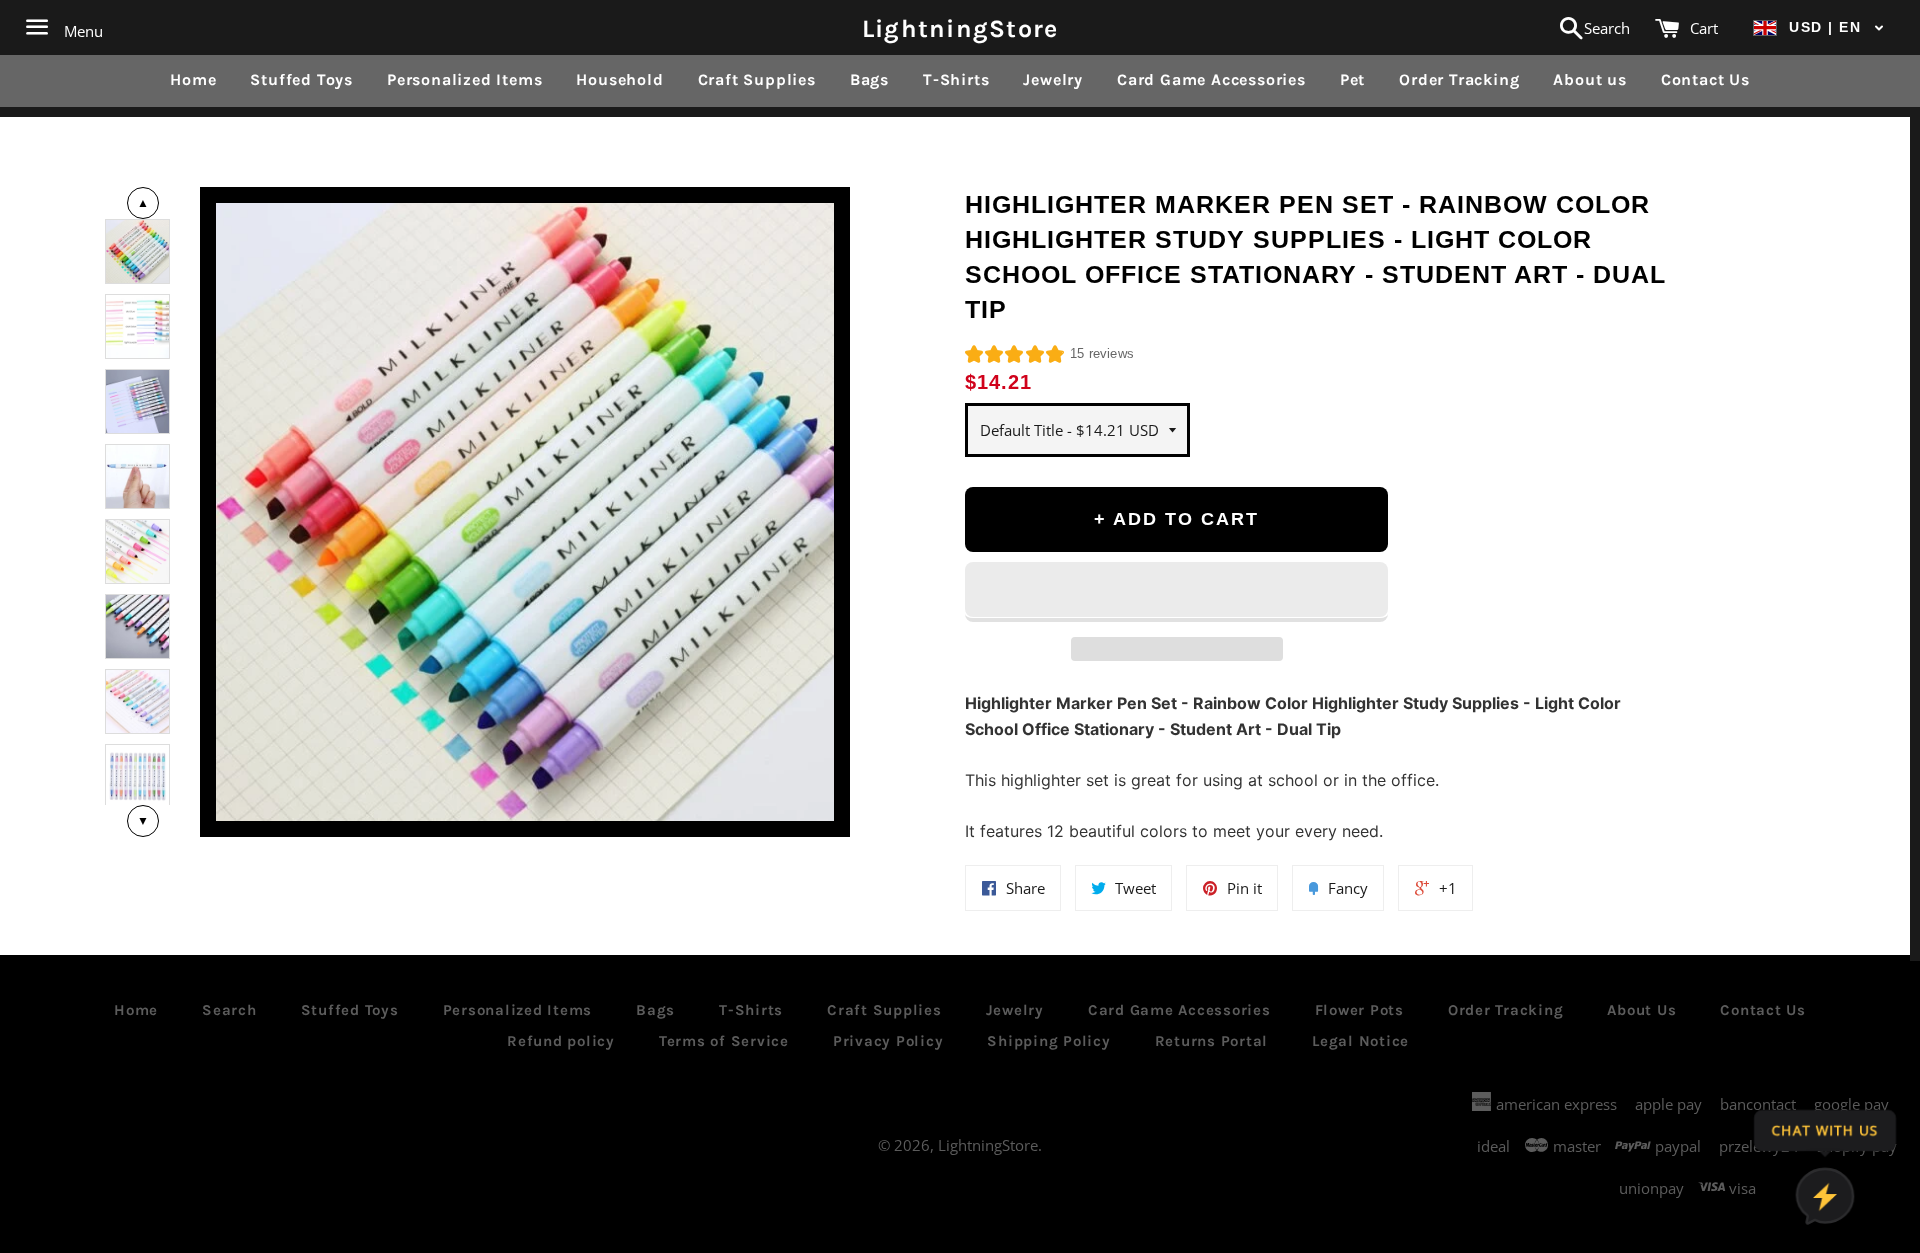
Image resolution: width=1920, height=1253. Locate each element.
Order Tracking (1459, 79)
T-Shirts (956, 79)
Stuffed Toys (301, 79)
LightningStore (960, 27)
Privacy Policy (888, 1041)
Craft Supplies (757, 79)
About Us (1641, 1010)
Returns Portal (1212, 1041)
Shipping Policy (1048, 1041)
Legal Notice (1360, 1041)
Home (193, 79)
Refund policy (561, 1041)
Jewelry (1053, 79)
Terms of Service (724, 1041)
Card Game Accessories (1211, 79)
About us (1589, 79)
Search (229, 1010)
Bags (869, 79)
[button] (1819, 27)
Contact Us (1705, 79)
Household (619, 79)
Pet (1352, 79)
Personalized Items (464, 79)
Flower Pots (1359, 1010)
